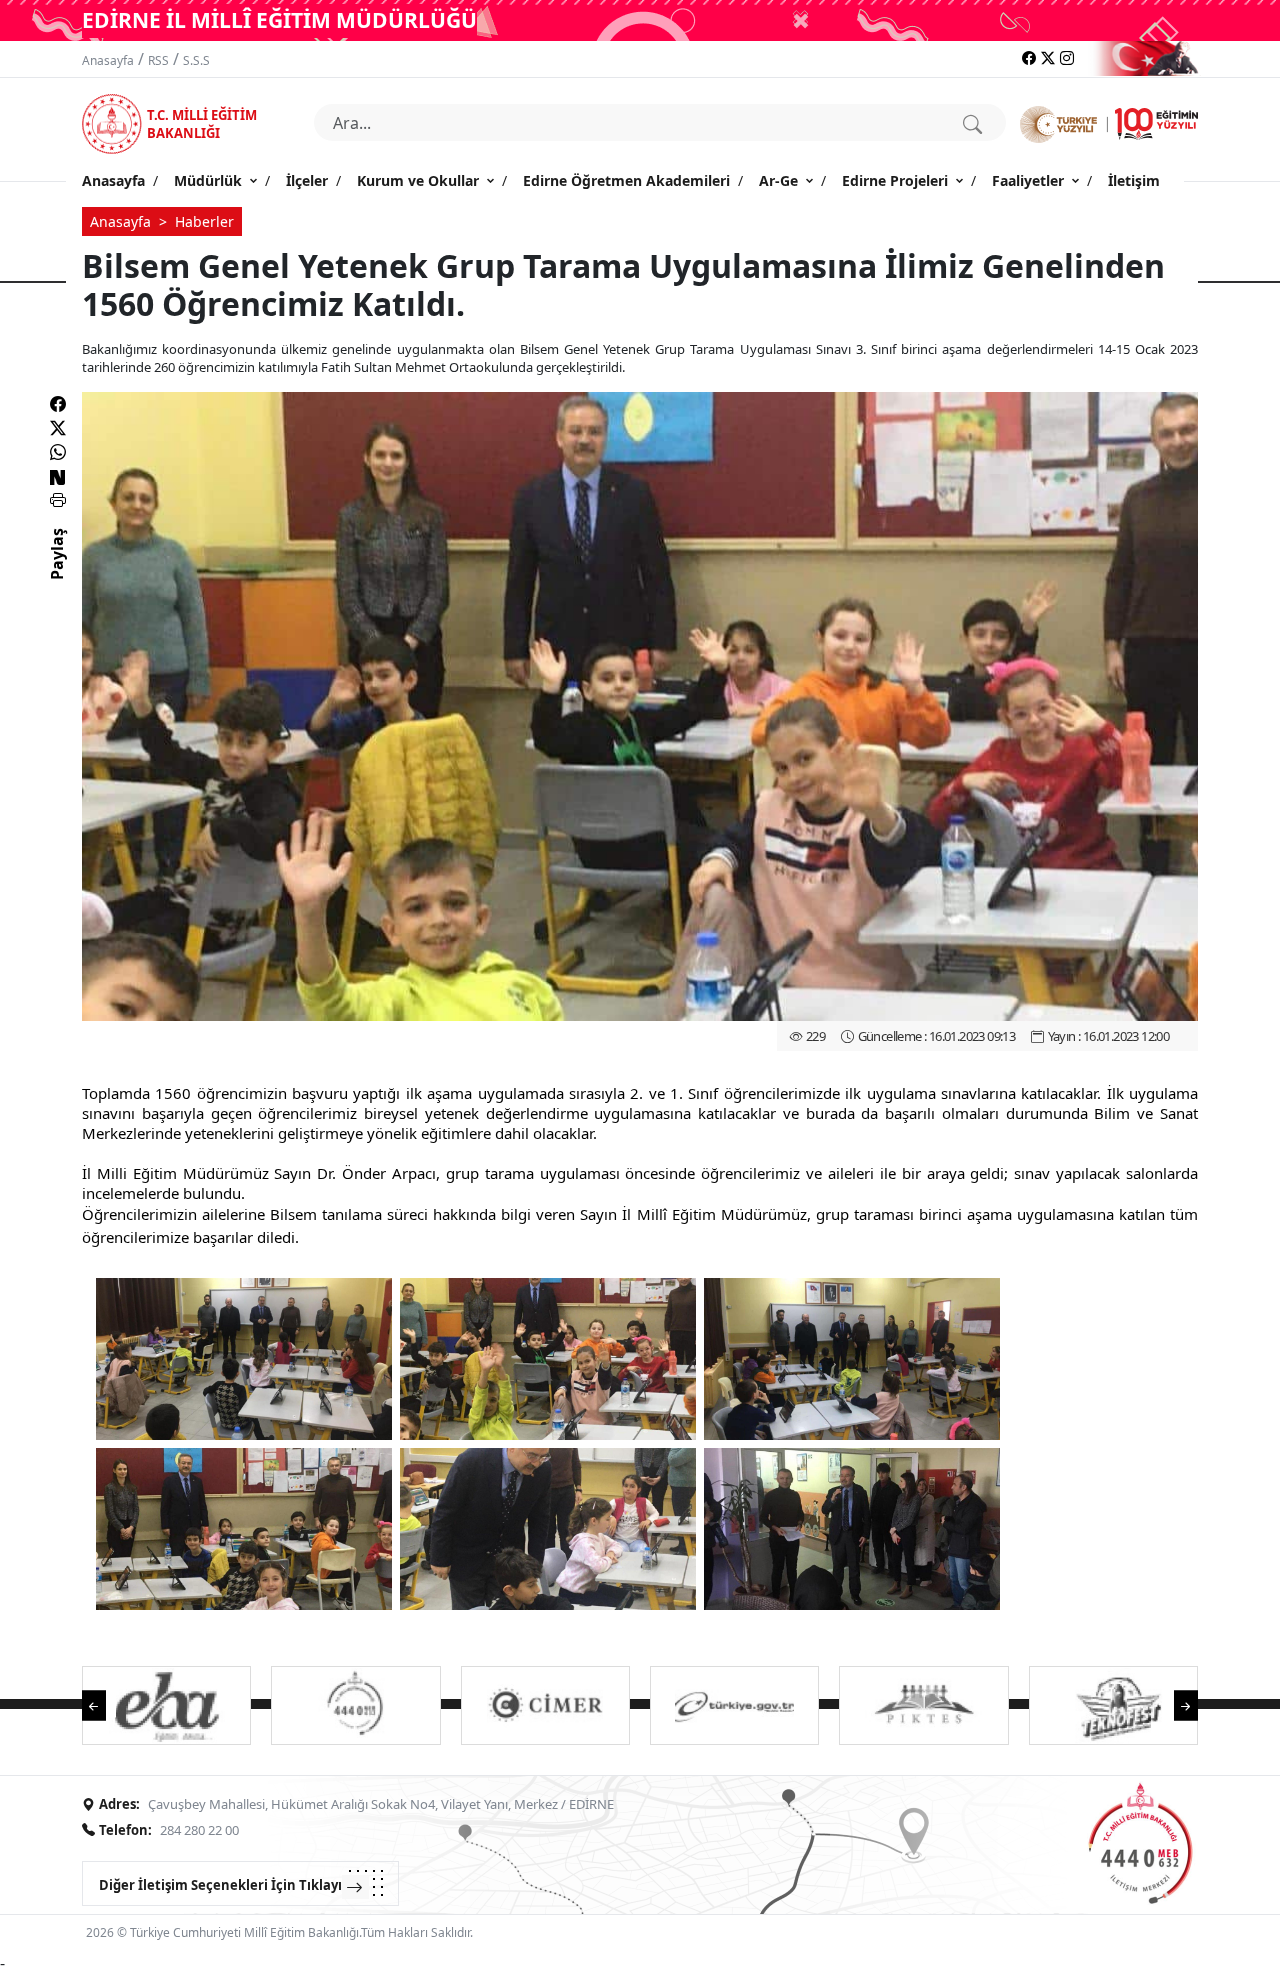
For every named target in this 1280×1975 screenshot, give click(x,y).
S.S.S (196, 60)
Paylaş (57, 572)
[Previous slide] (104, 1704)
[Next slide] (1176, 1704)
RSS (158, 60)
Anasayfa (108, 60)
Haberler (204, 221)
